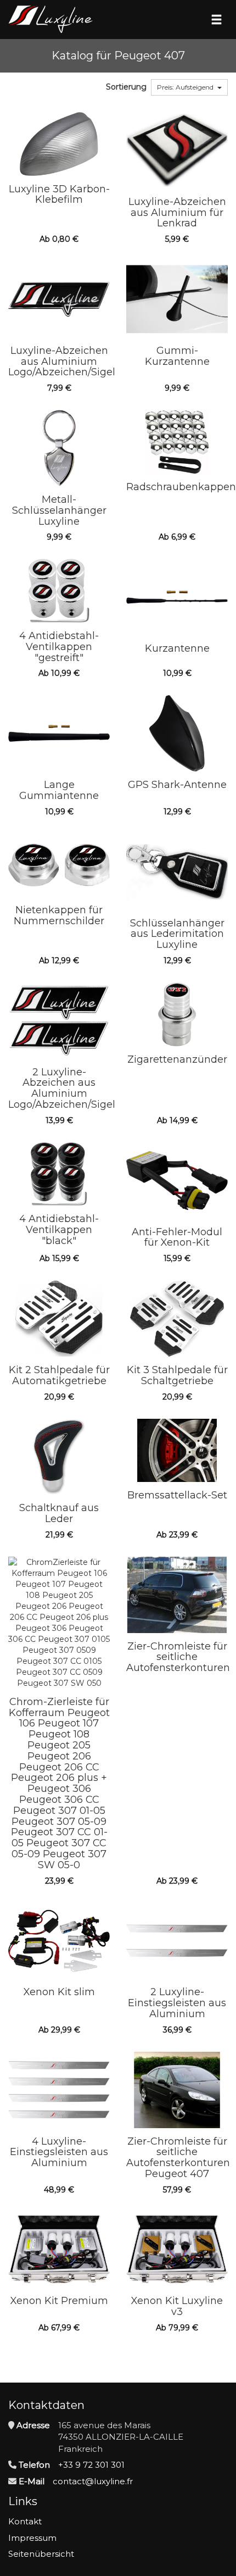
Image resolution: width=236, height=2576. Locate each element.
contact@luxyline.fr (93, 2481)
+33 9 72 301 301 (91, 2465)
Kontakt (25, 2521)
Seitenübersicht (41, 2554)
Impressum (32, 2538)
